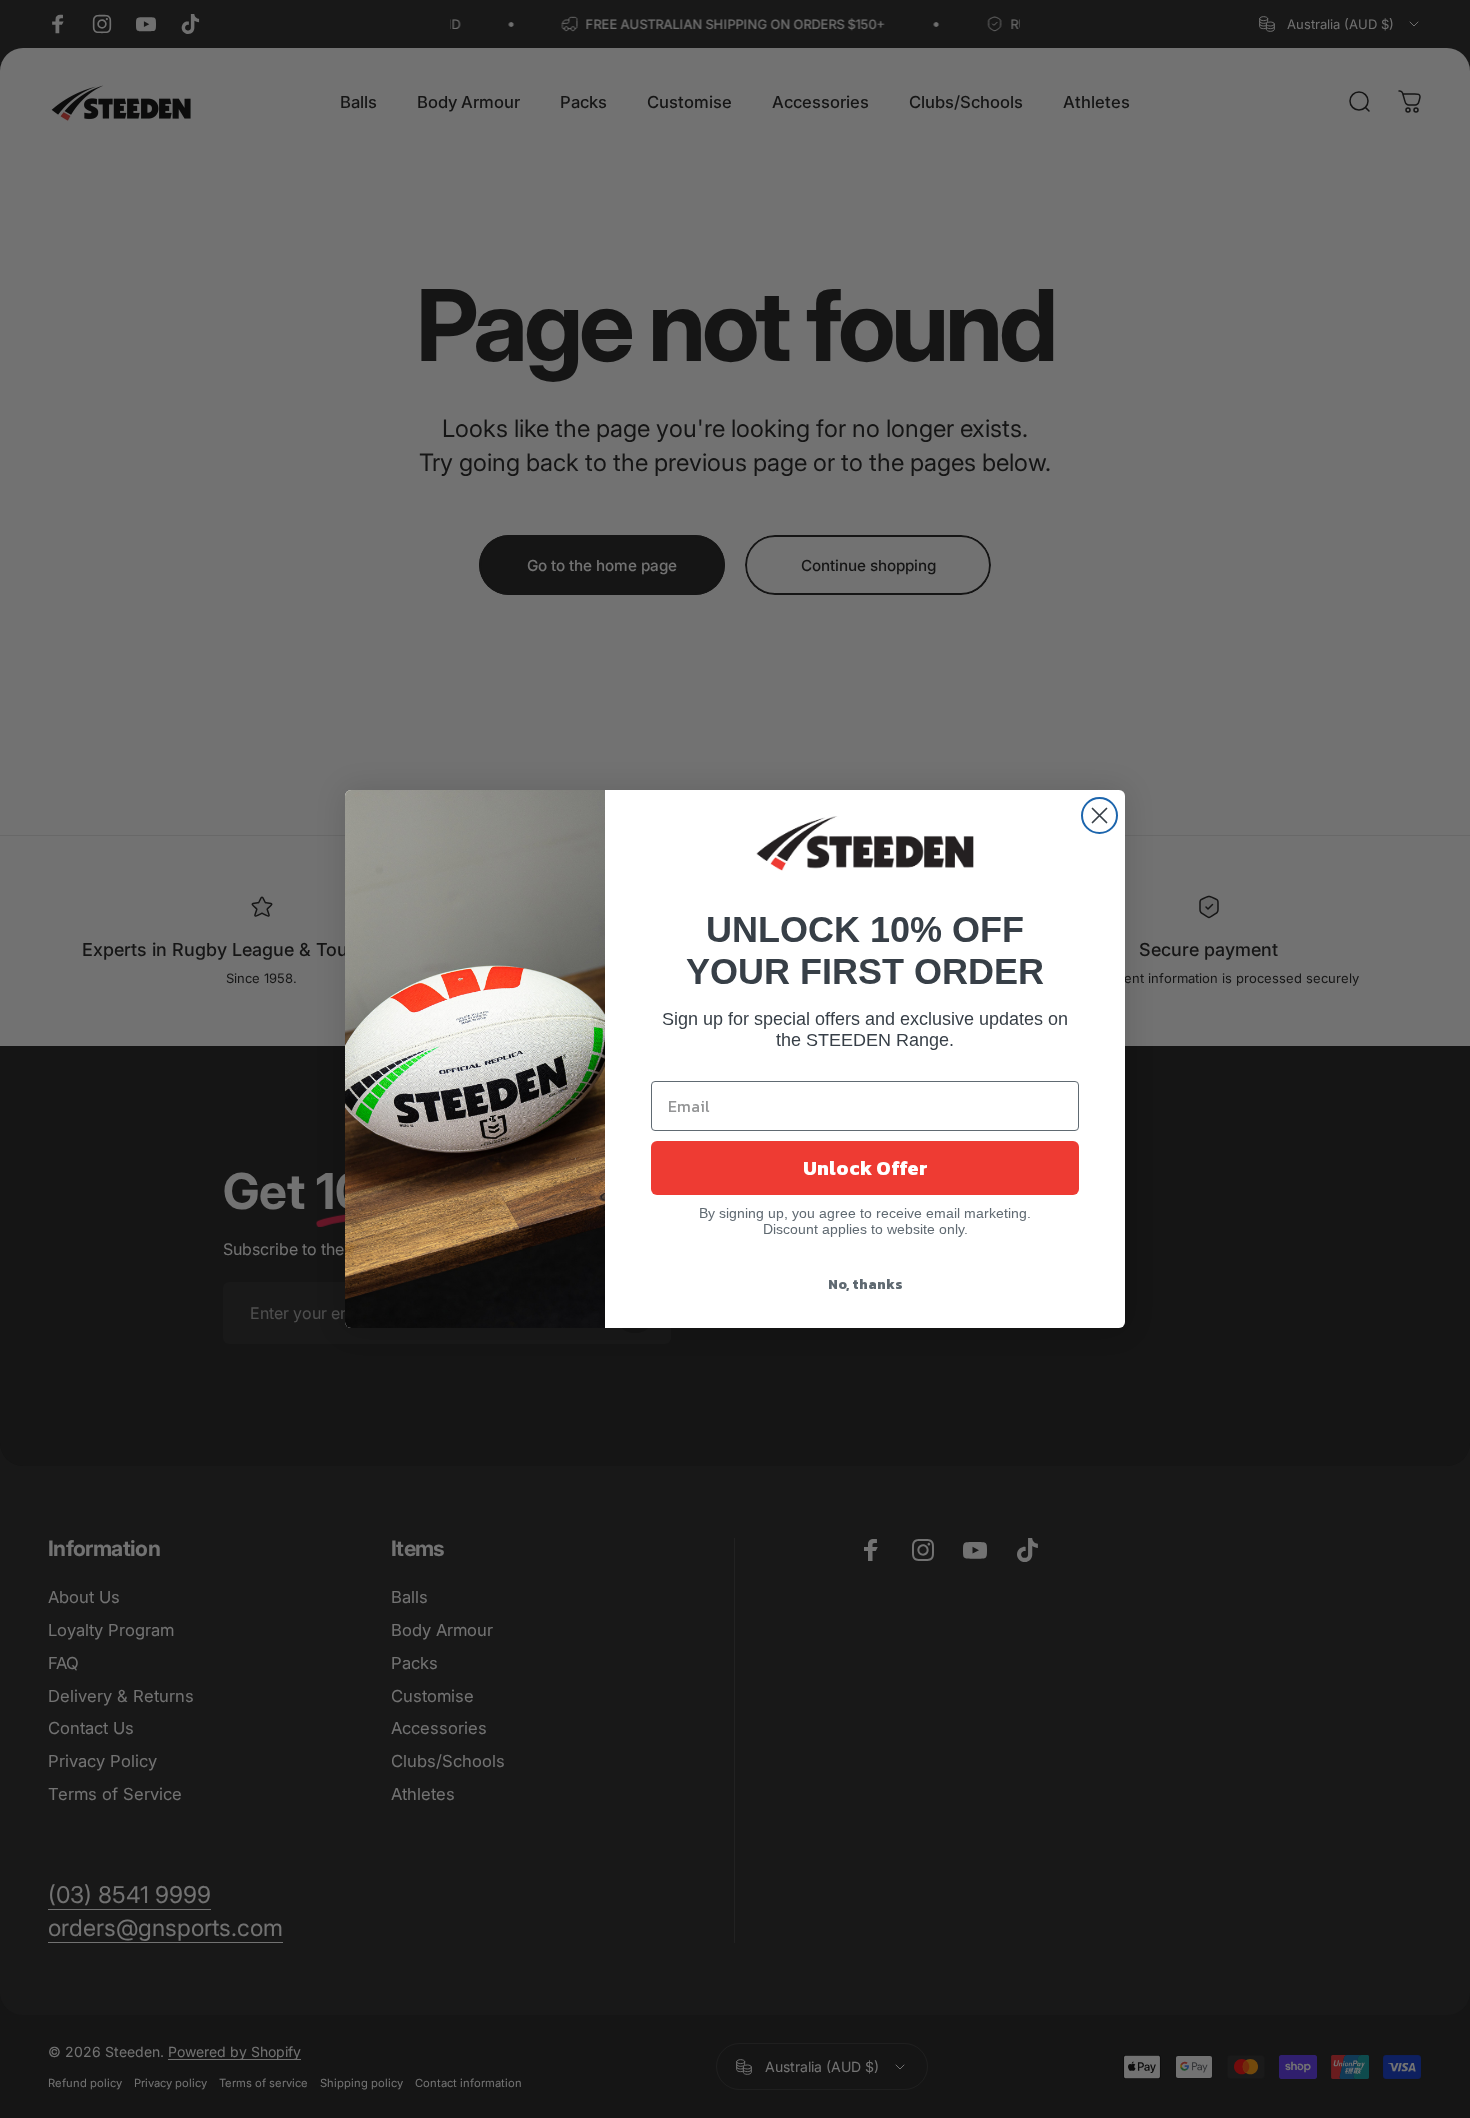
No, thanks (865, 1284)
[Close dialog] (1099, 815)
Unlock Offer (865, 1168)
